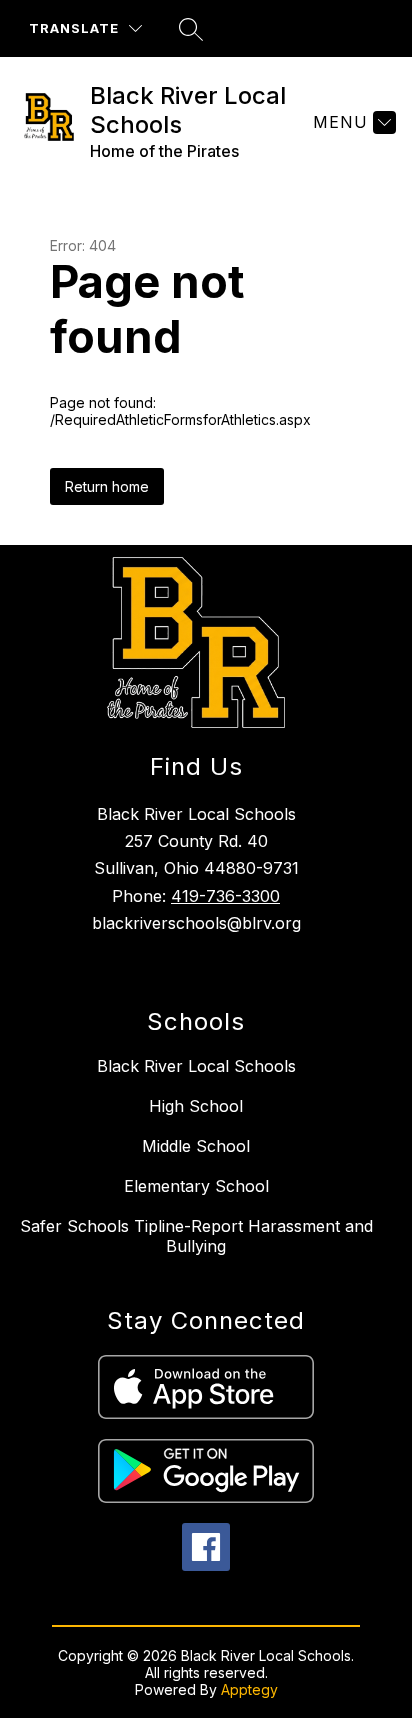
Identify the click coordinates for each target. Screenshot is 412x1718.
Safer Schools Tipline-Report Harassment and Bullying (196, 1236)
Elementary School (196, 1186)
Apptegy (249, 1689)
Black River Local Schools (196, 1066)
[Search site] (191, 29)
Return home (107, 486)
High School (196, 1106)
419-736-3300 (225, 896)
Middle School (196, 1146)
